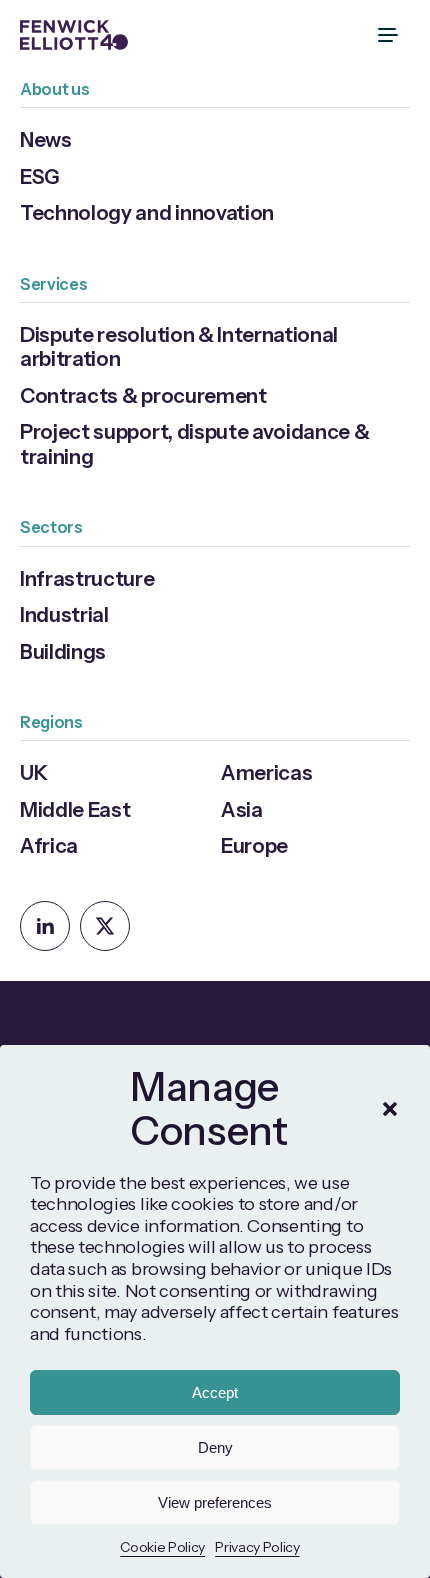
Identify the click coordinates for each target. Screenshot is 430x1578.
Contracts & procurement (143, 395)
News (46, 139)
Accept (215, 1392)
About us (54, 89)
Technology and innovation (147, 212)
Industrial (64, 614)
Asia (242, 809)
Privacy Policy (257, 1547)
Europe (254, 845)
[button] (390, 1109)
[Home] (74, 35)
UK (33, 772)
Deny (215, 1447)
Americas (266, 772)
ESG (40, 176)
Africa (49, 845)
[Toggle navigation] (390, 35)
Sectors (51, 527)
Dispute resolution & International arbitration (179, 346)
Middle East (75, 809)
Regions (51, 722)
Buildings (63, 651)
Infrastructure (87, 578)
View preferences (215, 1502)
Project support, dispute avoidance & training (194, 443)
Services (53, 284)
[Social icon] (45, 926)
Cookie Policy (162, 1547)
